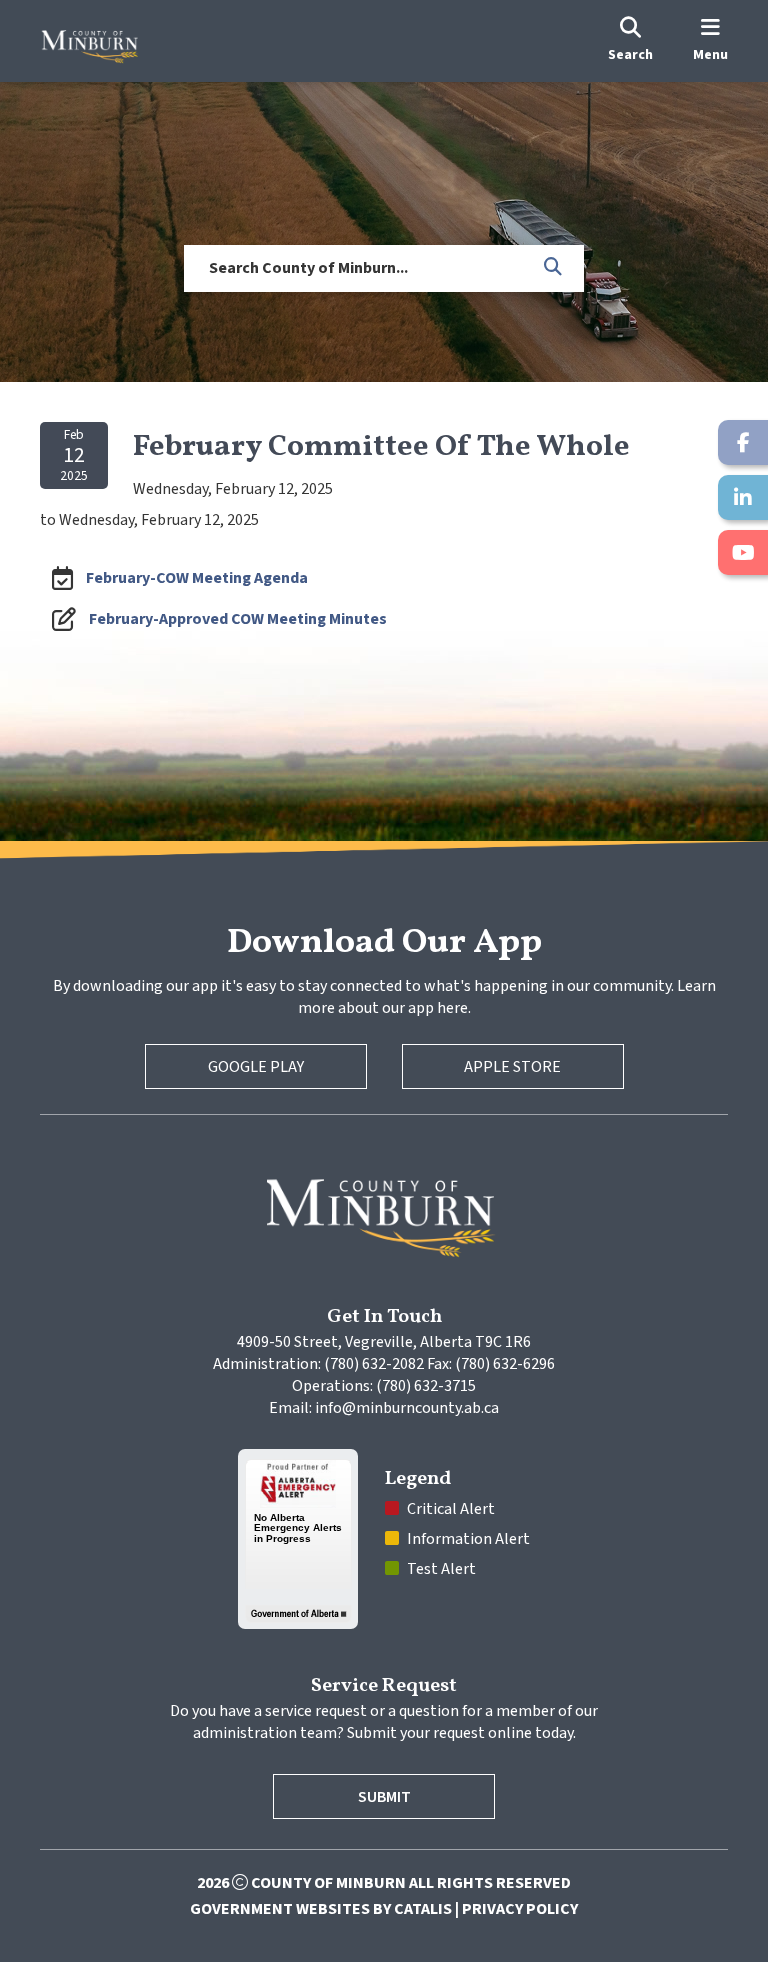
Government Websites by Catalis (321, 1909)
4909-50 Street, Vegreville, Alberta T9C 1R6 (384, 1342)
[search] (630, 41)
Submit (384, 1797)
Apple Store (512, 1067)
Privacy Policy (520, 1909)
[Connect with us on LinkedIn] (743, 497)
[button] (554, 268)
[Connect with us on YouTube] (743, 552)
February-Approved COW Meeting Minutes (238, 619)
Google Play (256, 1067)
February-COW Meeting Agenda (197, 578)
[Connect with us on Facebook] (743, 442)
